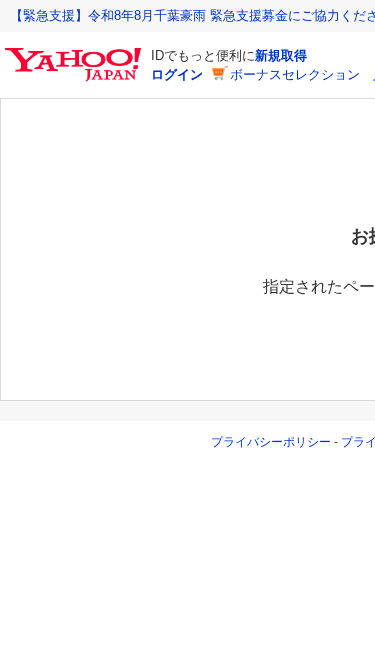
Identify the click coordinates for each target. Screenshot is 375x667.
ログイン (177, 74)
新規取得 (281, 55)
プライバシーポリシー (271, 442)
